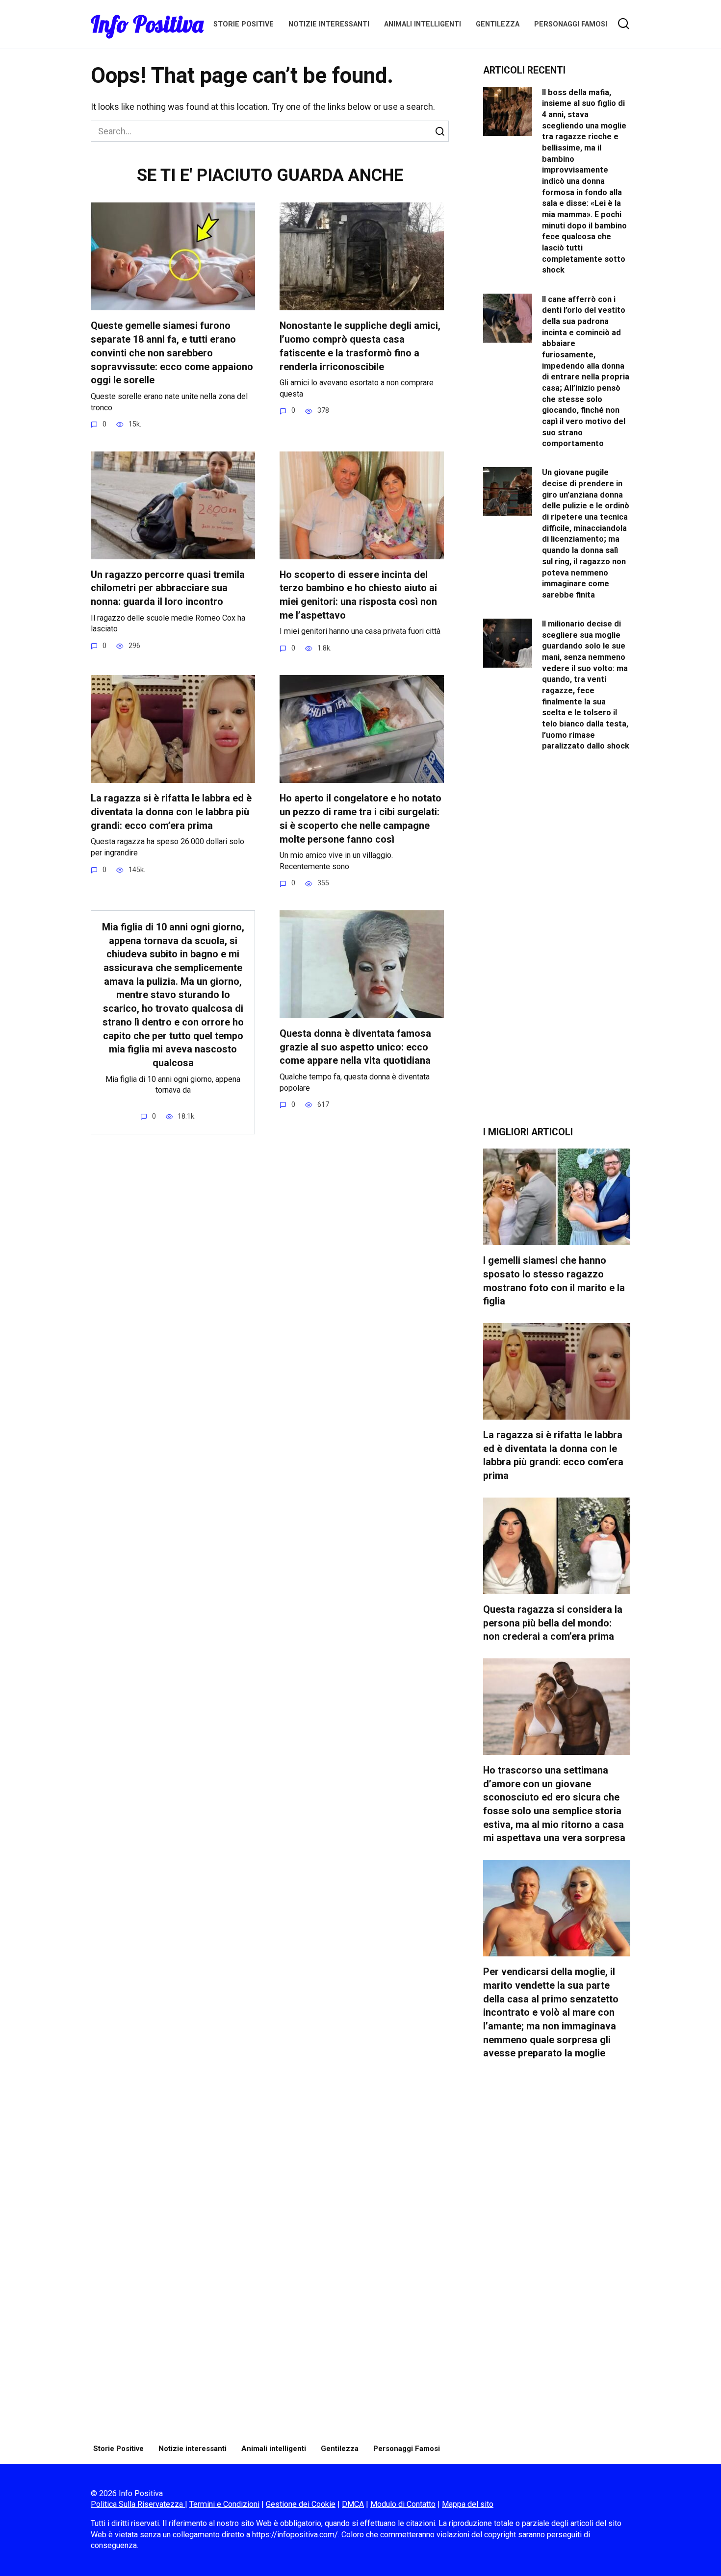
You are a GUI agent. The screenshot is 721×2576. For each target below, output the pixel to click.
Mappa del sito (468, 2504)
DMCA (353, 2504)
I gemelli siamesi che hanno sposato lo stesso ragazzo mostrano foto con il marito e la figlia (554, 1281)
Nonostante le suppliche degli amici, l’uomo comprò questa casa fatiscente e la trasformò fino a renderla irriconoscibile (360, 346)
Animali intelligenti (423, 24)
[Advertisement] (557, 947)
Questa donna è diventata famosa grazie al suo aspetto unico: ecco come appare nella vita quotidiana (355, 1047)
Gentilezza (498, 24)
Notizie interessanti (329, 24)
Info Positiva (147, 24)
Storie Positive (244, 24)
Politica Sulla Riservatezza (138, 2504)
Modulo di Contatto (403, 2504)
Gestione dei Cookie (301, 2504)
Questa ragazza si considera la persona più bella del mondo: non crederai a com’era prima (553, 1623)
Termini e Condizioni (224, 2504)
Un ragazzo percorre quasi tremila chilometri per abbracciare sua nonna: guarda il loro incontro (168, 588)
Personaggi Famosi (571, 24)
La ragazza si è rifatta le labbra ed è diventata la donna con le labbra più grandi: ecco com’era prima (171, 812)
